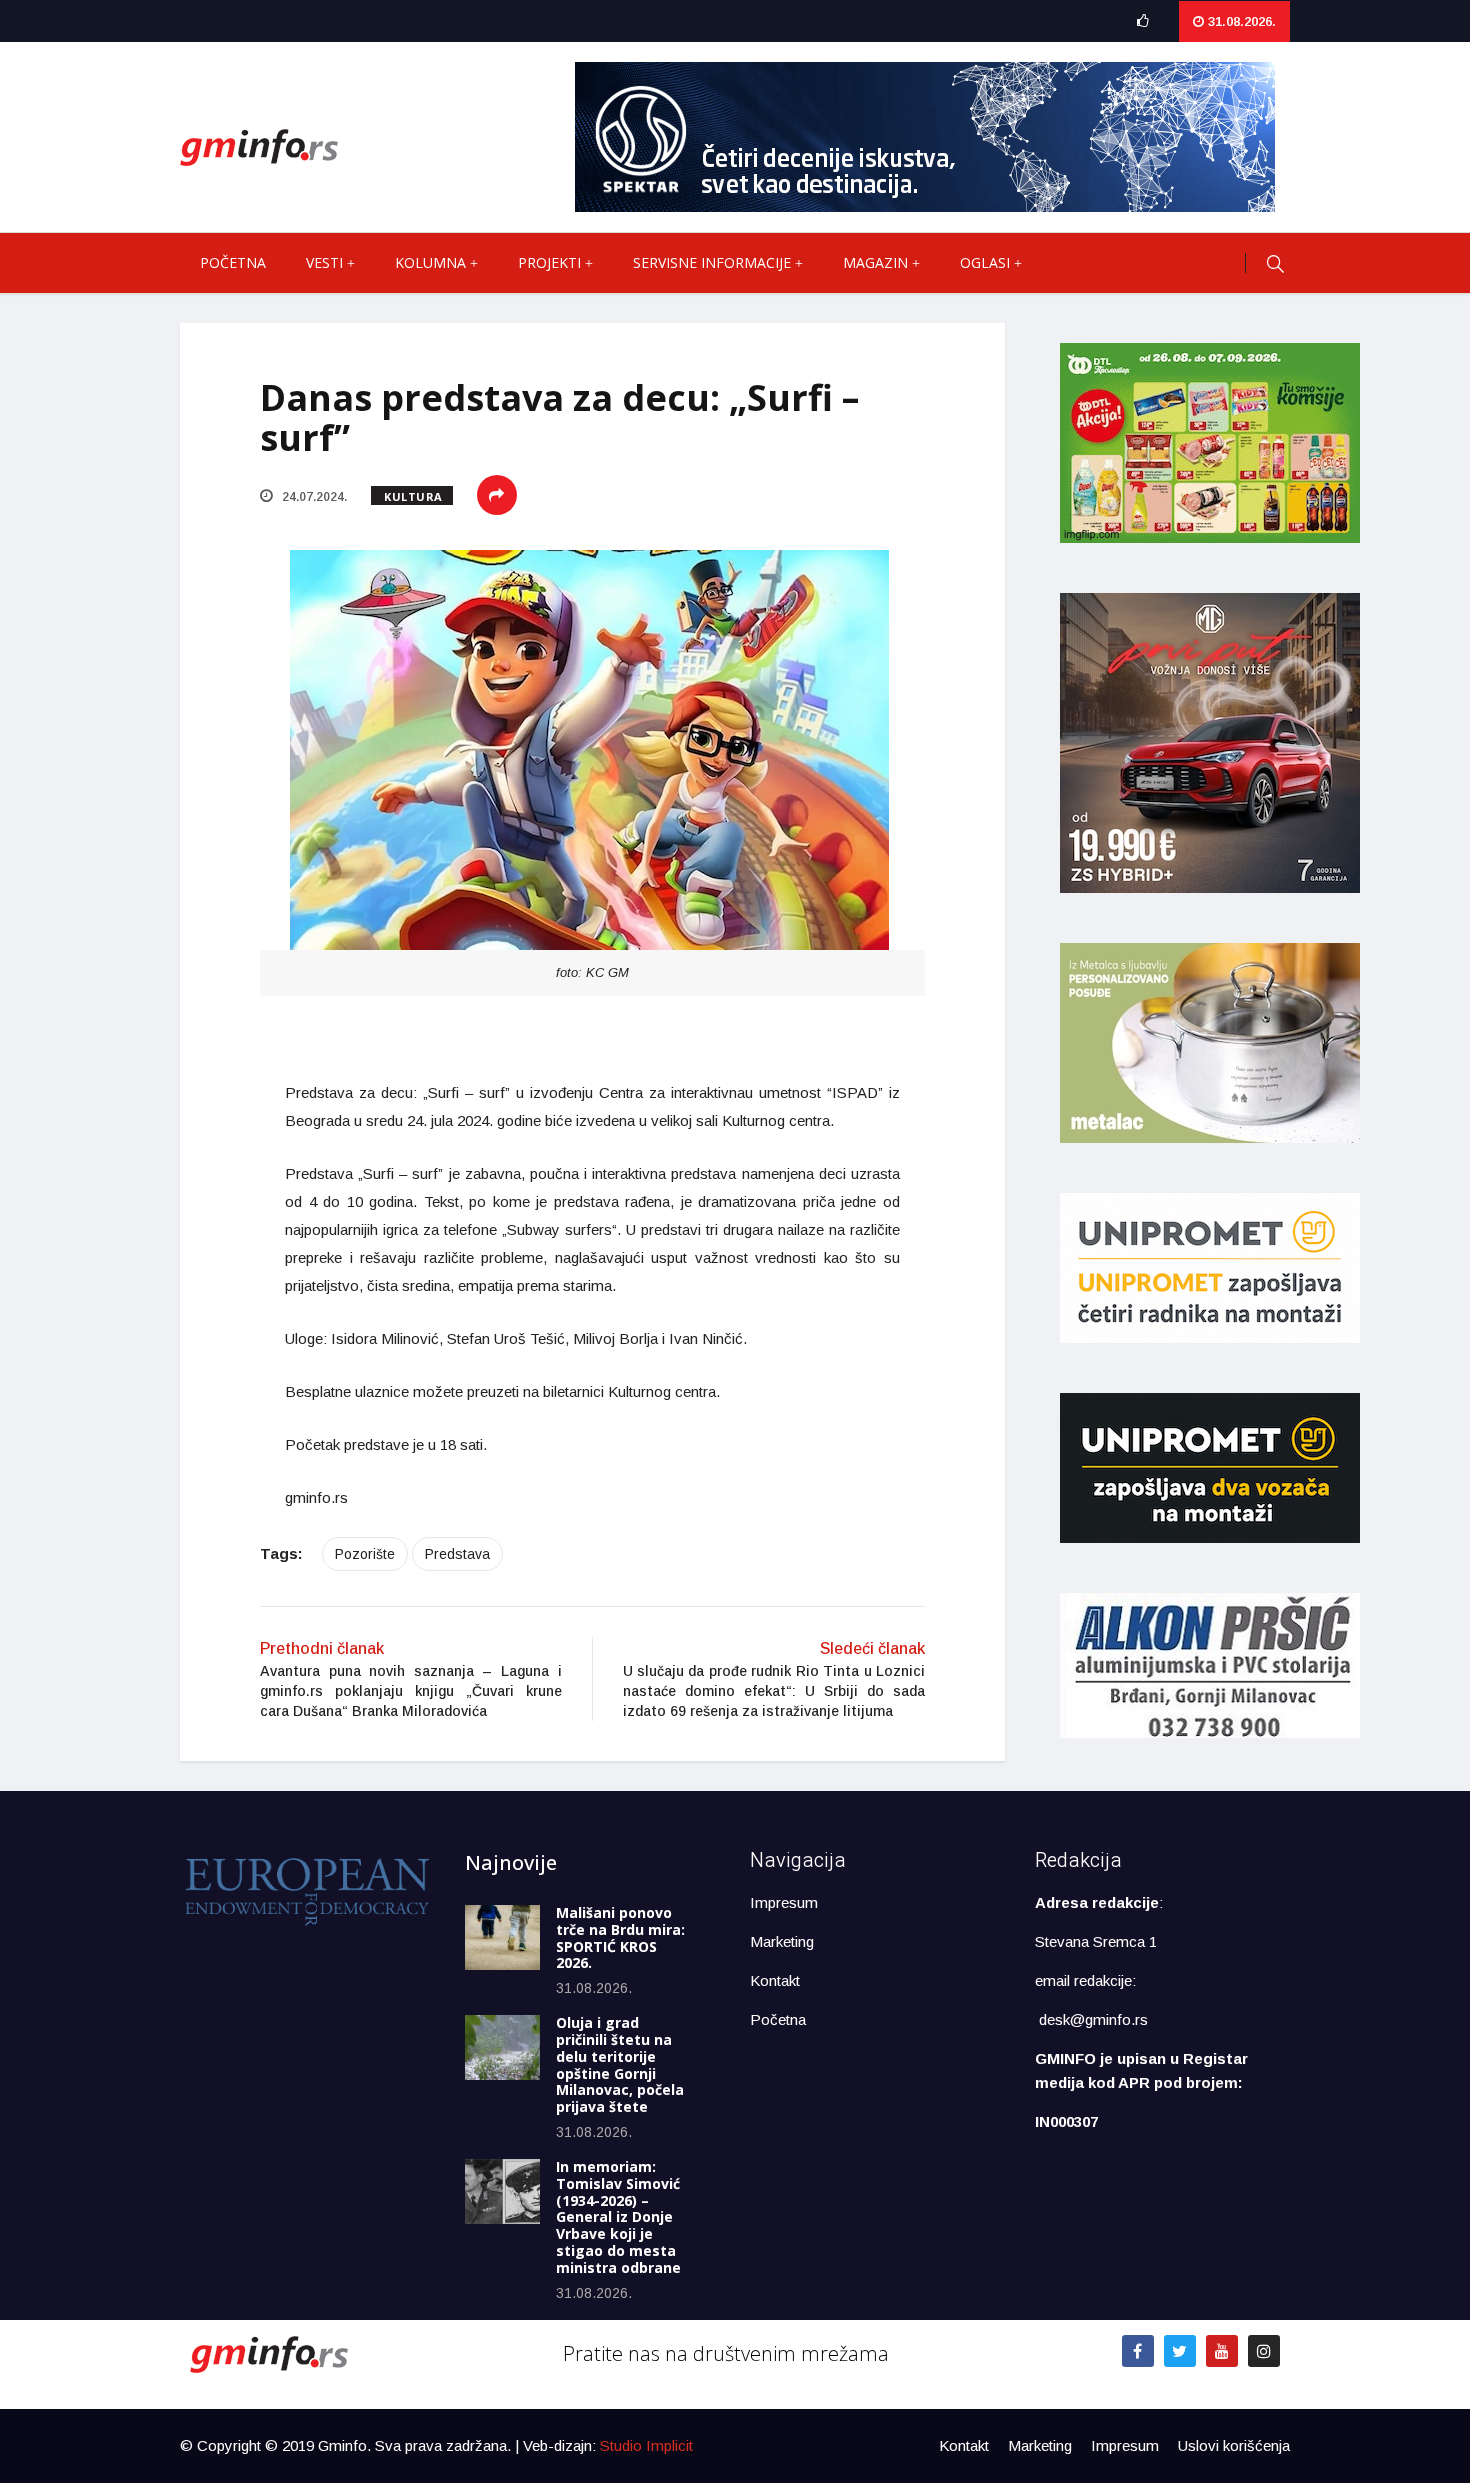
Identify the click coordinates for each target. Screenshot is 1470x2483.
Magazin (875, 262)
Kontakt (775, 1980)
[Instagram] (1264, 2351)
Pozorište (365, 1554)
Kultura (413, 496)
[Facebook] (1138, 2351)
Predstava (457, 1554)
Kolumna (430, 262)
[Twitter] (1180, 2351)
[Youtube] (1222, 2351)
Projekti (549, 262)
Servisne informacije (712, 262)
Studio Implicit (646, 2445)
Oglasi (985, 262)
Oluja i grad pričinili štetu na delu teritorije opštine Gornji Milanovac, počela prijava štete (620, 2064)
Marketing (782, 1941)
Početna (233, 262)
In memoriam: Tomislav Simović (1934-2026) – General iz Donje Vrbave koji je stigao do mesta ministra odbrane (618, 2217)
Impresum (784, 1902)
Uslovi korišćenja (1234, 2445)
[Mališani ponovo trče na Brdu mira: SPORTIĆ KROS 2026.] (502, 1937)
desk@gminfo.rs (1093, 2019)
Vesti (324, 262)
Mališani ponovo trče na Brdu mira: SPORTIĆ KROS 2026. (620, 1937)
